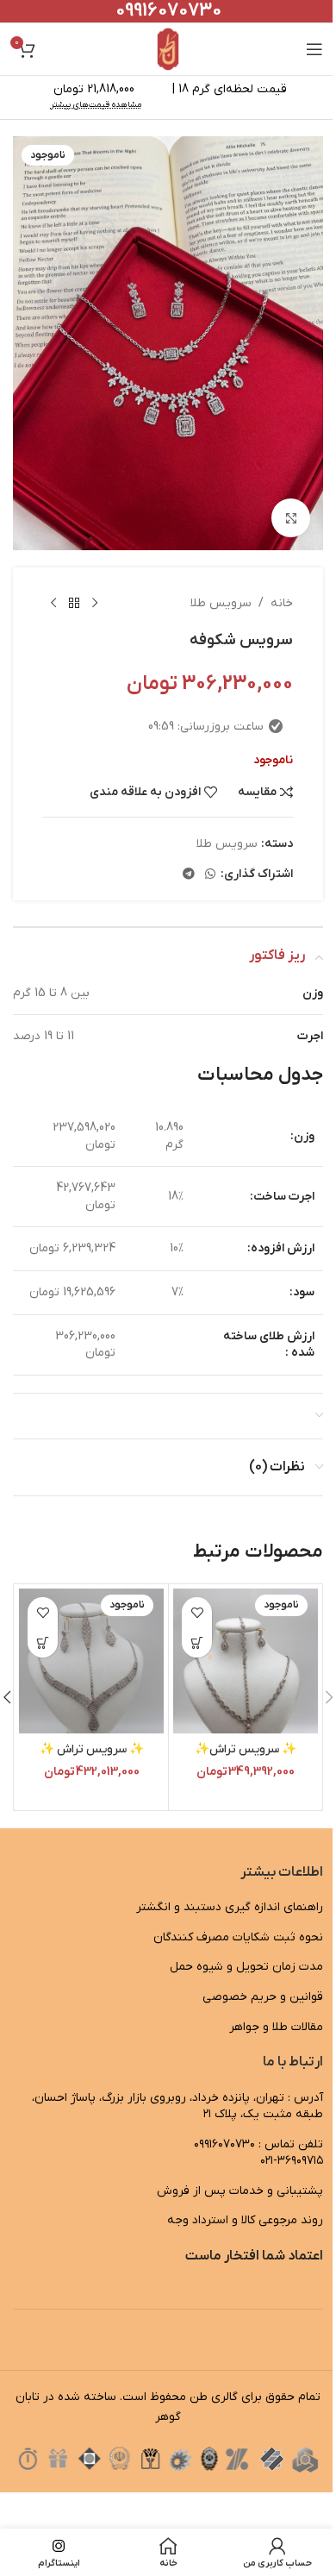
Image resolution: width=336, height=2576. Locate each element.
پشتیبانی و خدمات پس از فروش (240, 2191)
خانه (282, 603)
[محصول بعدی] (53, 604)
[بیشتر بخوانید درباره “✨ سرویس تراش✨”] (197, 1642)
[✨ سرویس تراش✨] (246, 1661)
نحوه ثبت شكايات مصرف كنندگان (238, 1937)
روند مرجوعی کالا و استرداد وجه (245, 2220)
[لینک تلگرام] (189, 875)
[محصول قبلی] (95, 604)
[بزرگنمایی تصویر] (291, 518)
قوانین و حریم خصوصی (263, 1997)
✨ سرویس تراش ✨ (92, 1749)
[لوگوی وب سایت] (168, 49)
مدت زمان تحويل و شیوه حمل (246, 1967)
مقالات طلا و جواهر (276, 2027)
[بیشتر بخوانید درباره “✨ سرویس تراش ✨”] (43, 1642)
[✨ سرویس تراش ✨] (91, 1661)
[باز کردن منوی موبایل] (314, 49)
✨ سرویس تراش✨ (246, 1749)
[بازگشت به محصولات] (74, 604)
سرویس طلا (221, 603)
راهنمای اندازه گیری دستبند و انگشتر (230, 1907)
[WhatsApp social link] (210, 875)
